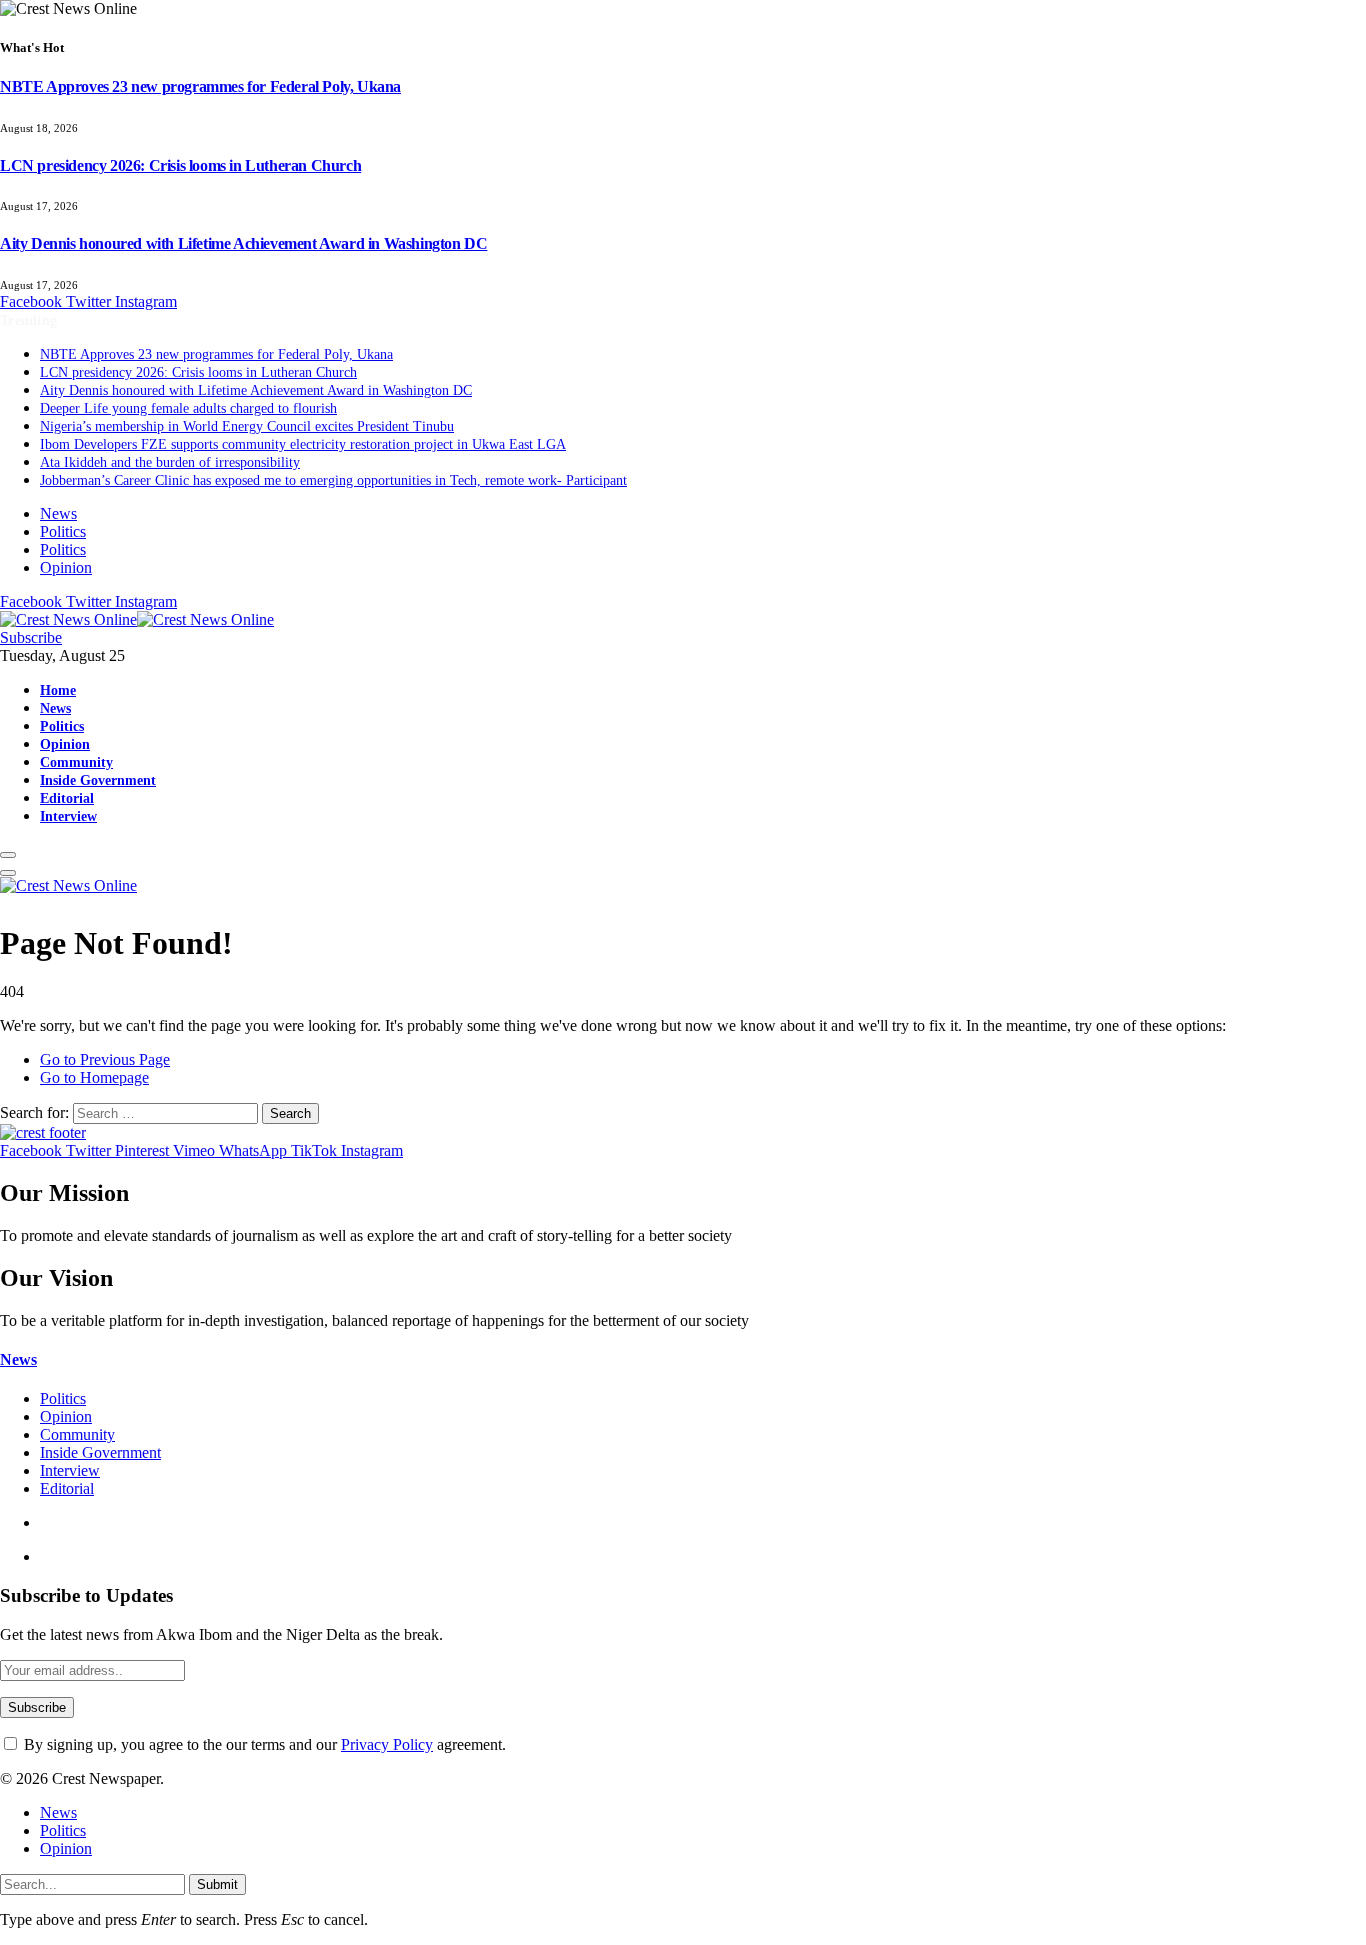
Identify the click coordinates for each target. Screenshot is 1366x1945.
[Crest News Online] (137, 619)
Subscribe (31, 637)
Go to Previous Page (105, 1059)
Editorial (67, 798)
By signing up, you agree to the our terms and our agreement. (263, 1744)
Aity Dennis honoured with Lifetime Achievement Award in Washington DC (243, 243)
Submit (217, 1884)
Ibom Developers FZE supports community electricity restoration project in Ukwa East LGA (303, 444)
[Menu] (8, 855)
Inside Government (98, 780)
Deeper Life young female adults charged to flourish (188, 408)
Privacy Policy (387, 1744)
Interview (68, 816)
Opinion (66, 567)
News (58, 513)
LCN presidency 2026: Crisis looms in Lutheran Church (180, 165)
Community (76, 762)
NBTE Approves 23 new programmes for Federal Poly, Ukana (200, 86)
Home (58, 690)
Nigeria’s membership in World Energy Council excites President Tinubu (247, 426)
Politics (63, 531)
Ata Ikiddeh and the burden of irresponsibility (170, 462)
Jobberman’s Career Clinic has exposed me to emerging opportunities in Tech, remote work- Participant (333, 480)
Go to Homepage (94, 1077)
